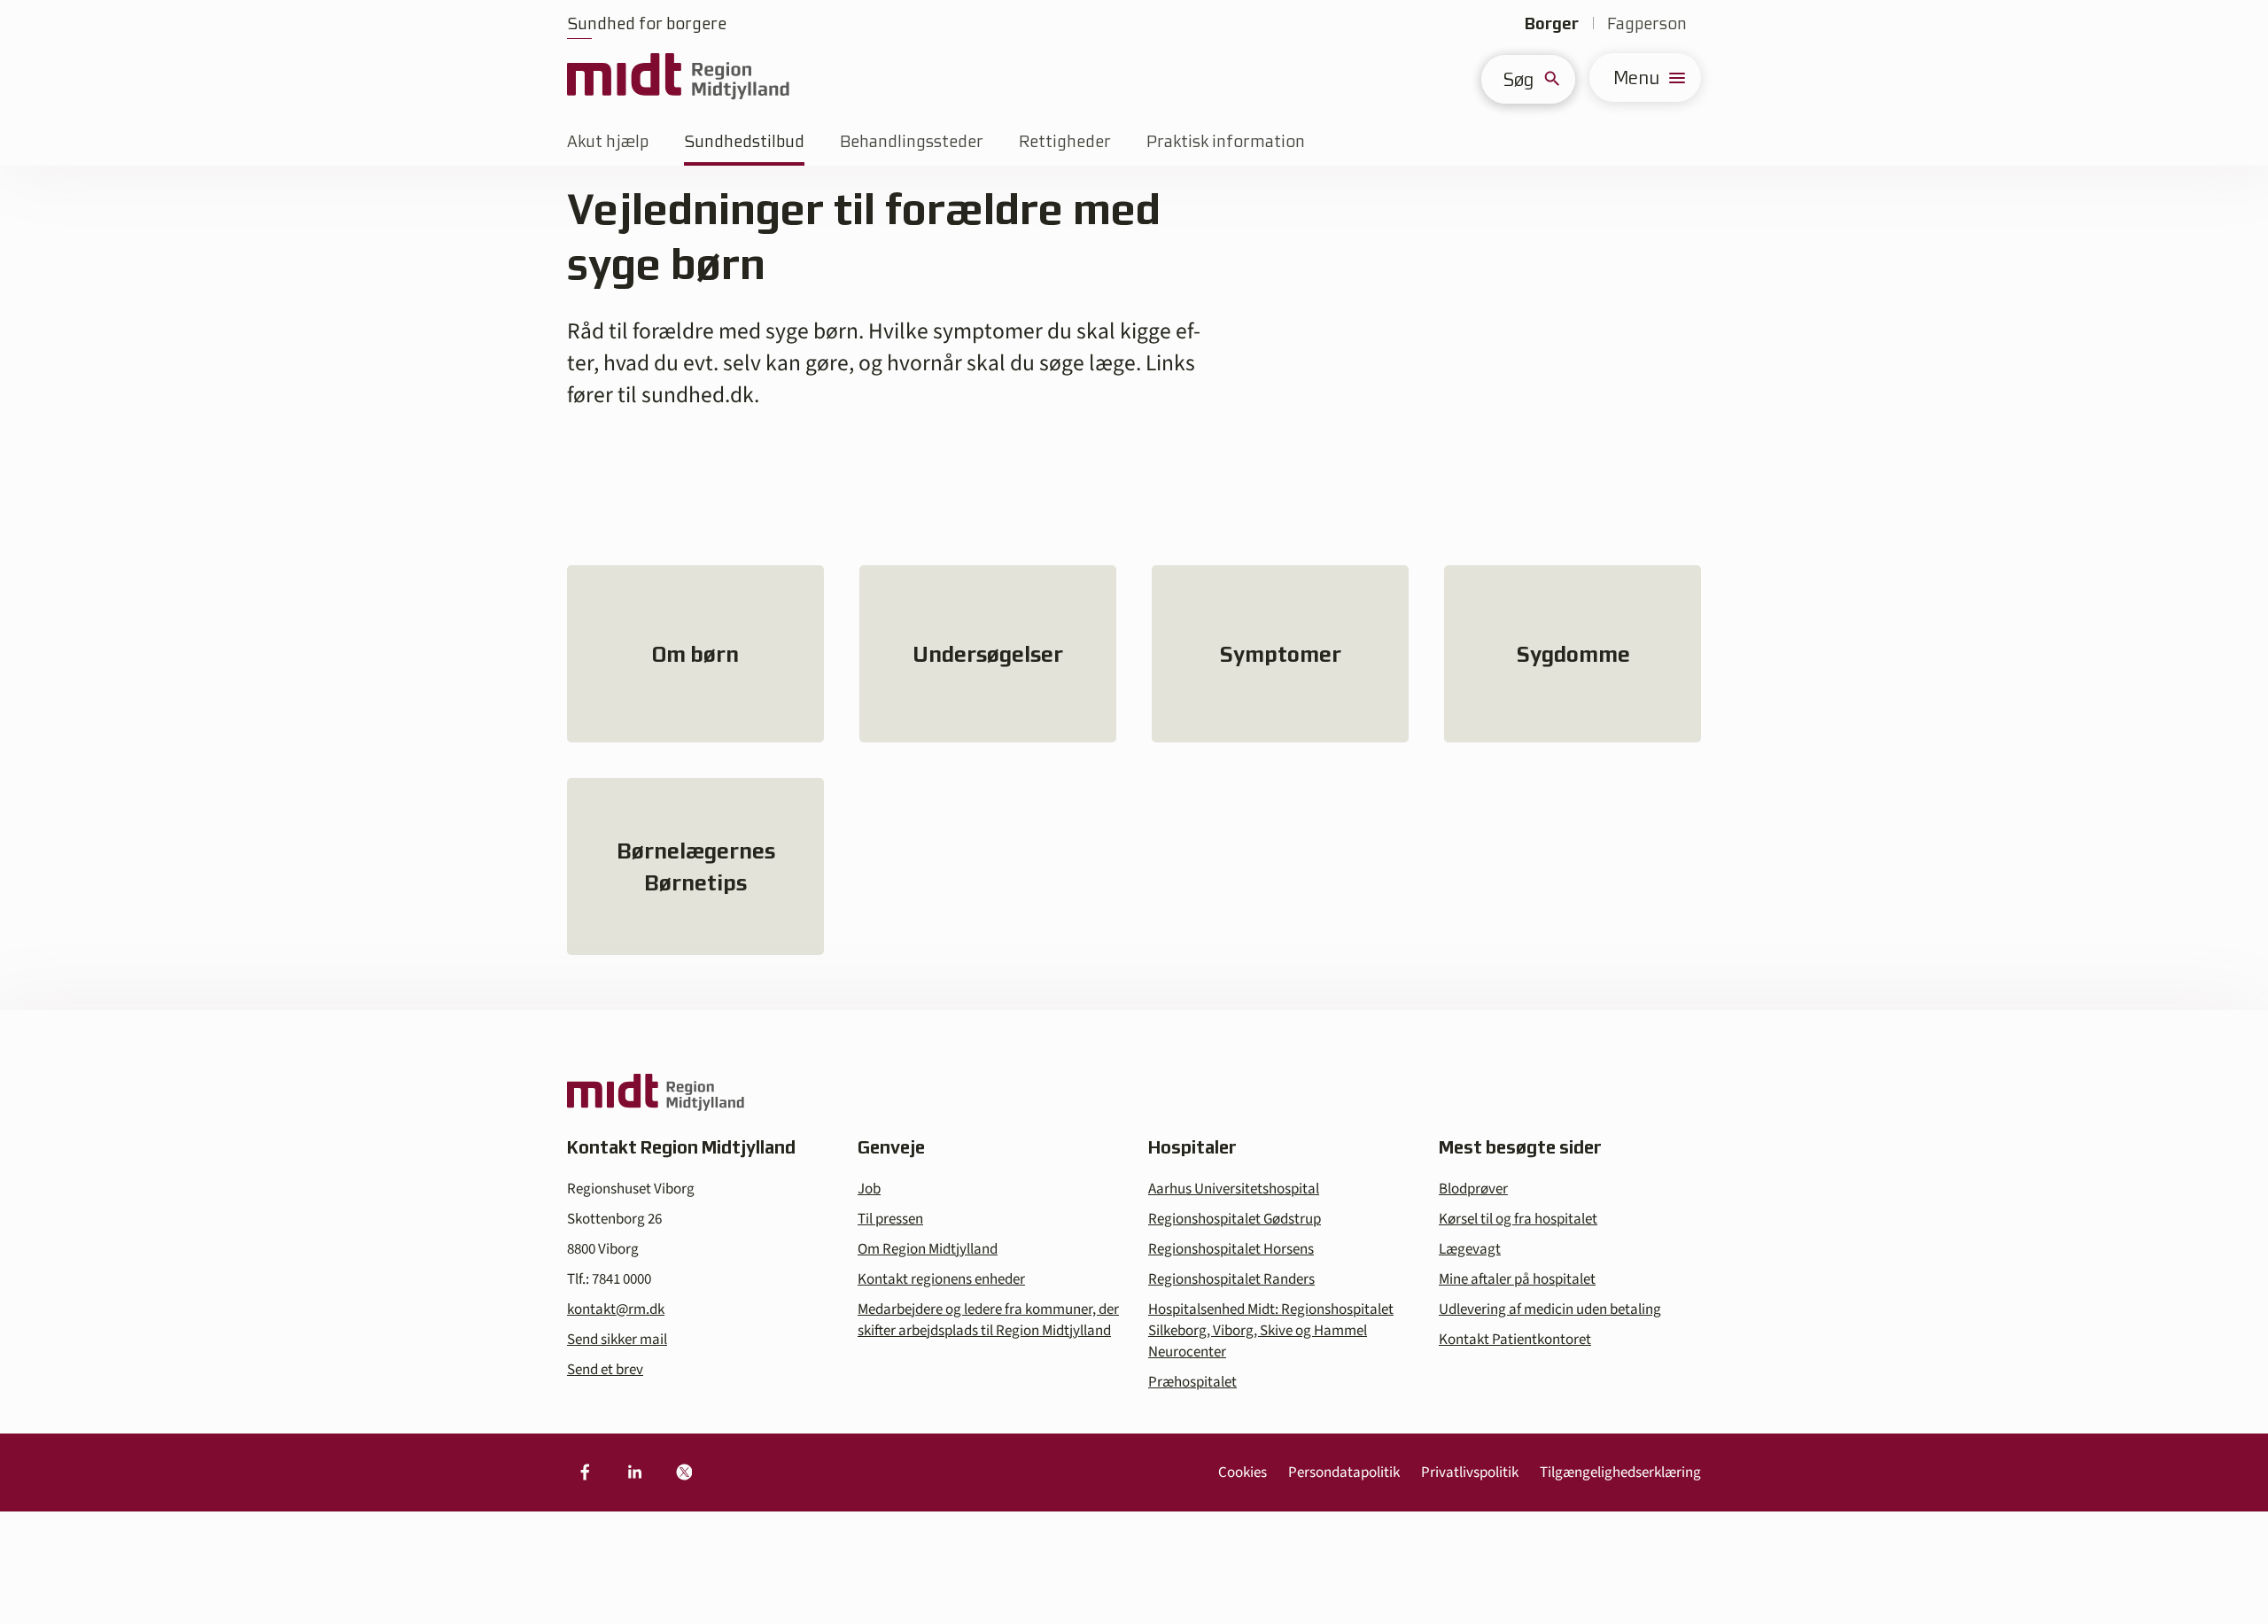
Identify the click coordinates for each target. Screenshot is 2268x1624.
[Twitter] (684, 1472)
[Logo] (678, 78)
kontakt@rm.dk (616, 1309)
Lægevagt (1470, 1249)
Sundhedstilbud (744, 141)
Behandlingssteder (912, 141)
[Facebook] (585, 1472)
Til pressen (890, 1219)
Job (869, 1189)
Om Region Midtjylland (928, 1249)
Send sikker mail (617, 1340)
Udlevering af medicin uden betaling (1550, 1309)
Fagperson (1647, 23)
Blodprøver (1473, 1189)
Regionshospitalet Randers (1231, 1279)
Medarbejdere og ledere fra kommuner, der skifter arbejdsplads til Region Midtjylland (988, 1320)
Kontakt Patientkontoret (1515, 1340)
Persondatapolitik (1344, 1472)
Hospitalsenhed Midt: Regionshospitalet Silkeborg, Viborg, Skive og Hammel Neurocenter (1271, 1331)
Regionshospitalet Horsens (1231, 1249)
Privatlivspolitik (1470, 1472)
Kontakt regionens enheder (941, 1279)
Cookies (1243, 1472)
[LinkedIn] (634, 1472)
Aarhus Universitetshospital (1234, 1189)
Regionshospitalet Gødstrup (1235, 1219)
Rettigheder (1065, 141)
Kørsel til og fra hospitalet (1518, 1219)
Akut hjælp (608, 141)
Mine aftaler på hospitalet (1517, 1279)
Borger (1552, 23)
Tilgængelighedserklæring (1620, 1472)
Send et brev (605, 1370)
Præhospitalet (1192, 1382)
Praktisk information (1226, 141)
